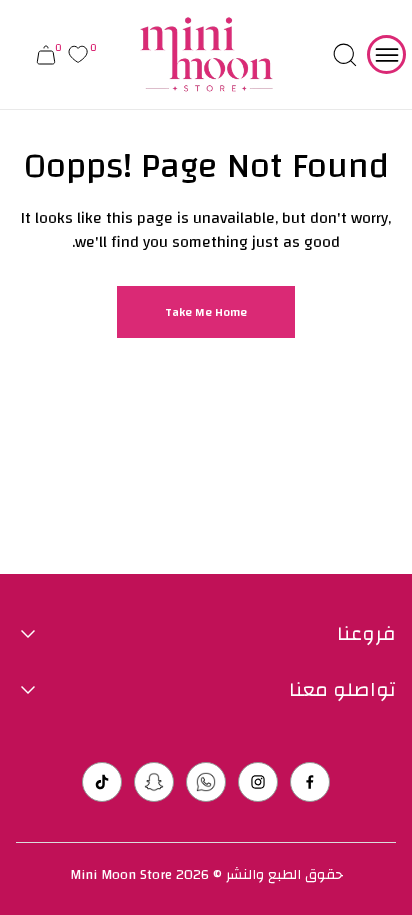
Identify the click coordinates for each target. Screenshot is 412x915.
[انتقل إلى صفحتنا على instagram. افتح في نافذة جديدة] (258, 782)
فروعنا (366, 634)
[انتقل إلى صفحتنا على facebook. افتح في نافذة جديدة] (310, 782)
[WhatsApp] (206, 782)
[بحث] (345, 55)
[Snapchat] (154, 782)
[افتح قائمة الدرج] (386, 54)
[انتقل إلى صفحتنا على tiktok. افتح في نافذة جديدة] (102, 782)
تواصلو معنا (342, 690)
